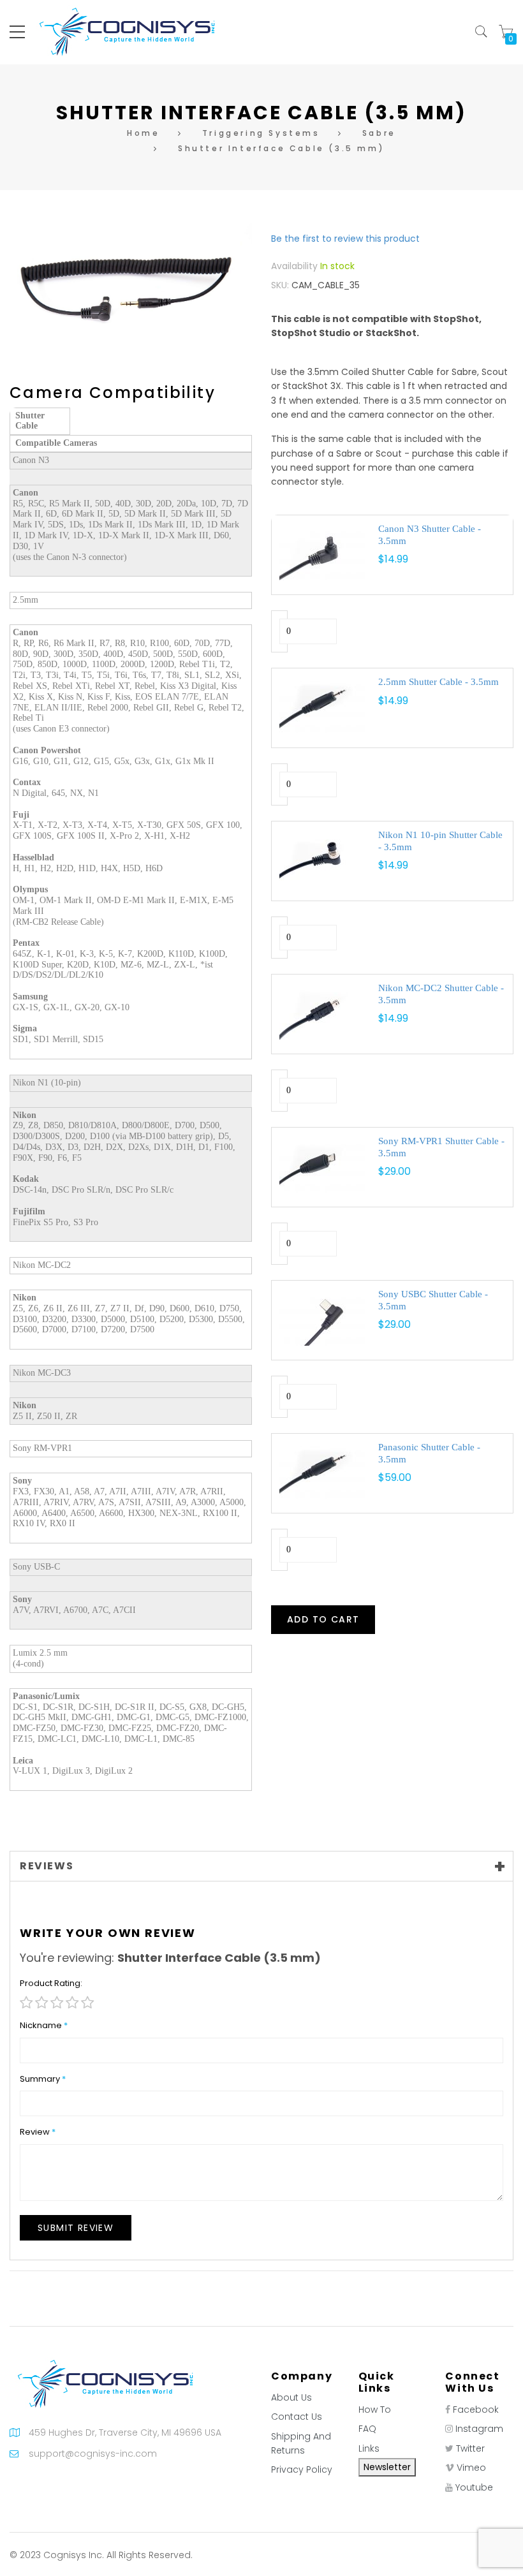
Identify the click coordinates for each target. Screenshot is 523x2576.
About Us (291, 2397)
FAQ (367, 2429)
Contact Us (297, 2417)
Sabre (379, 133)
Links (369, 2448)
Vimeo (471, 2468)
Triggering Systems (261, 133)
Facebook (476, 2410)
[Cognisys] (127, 31)
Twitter (470, 2448)
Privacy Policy (302, 2469)
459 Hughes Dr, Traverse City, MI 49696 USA (125, 2432)
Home (143, 133)
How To (375, 2410)
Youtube (474, 2487)
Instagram (479, 2429)
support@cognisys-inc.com (93, 2454)
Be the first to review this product (345, 239)
